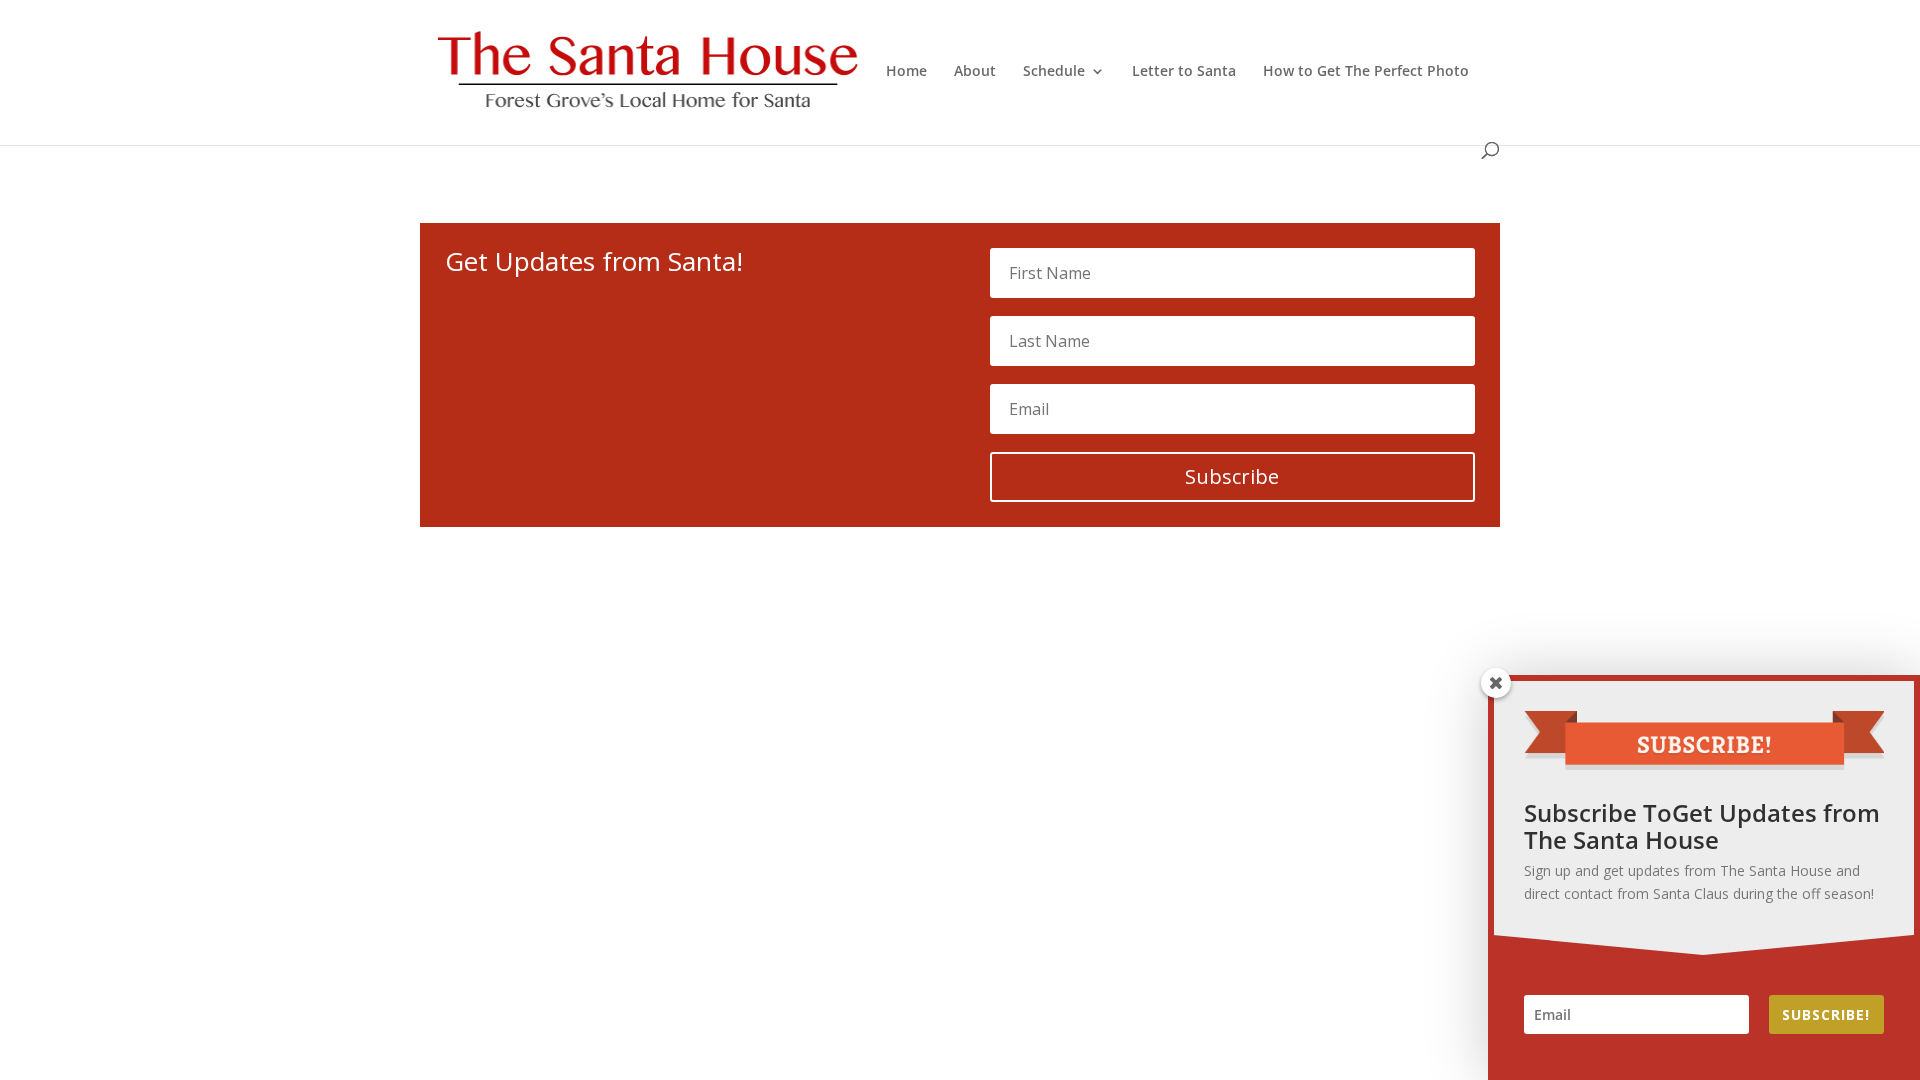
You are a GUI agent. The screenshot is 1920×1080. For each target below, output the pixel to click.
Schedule (1054, 72)
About (975, 72)
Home (906, 72)
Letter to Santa (1184, 72)
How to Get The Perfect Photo (1366, 72)
